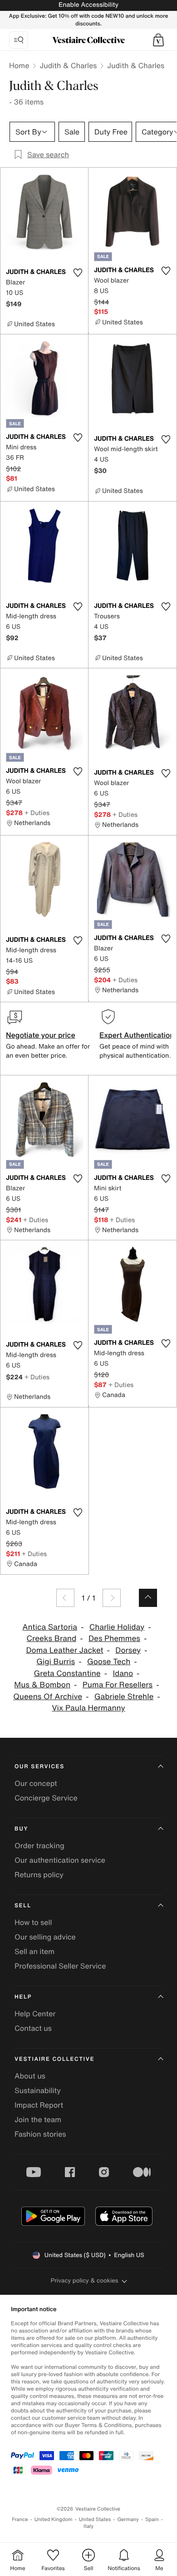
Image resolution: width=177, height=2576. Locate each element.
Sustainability (38, 2090)
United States (95, 2519)
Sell (23, 1906)
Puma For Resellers (118, 1685)
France (20, 2519)
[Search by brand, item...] (19, 40)
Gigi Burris (56, 1662)
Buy (21, 1829)
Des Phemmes (114, 1639)
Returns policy (39, 1875)
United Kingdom (54, 2519)
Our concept (36, 1783)
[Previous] (65, 1598)
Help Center (35, 2014)
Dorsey (128, 1650)
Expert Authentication (137, 1035)
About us (30, 2076)
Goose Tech (109, 1662)
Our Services (39, 1767)
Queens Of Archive (48, 1697)
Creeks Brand (52, 1639)
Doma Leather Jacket (64, 1650)
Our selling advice (45, 1937)
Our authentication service (60, 1860)
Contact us (33, 2028)
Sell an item (34, 1951)
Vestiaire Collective (54, 2059)
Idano (123, 1673)
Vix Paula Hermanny (88, 1708)
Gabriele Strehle (124, 1697)
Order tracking (39, 1845)
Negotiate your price (41, 1035)
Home (19, 65)
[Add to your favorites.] (78, 273)
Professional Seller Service (60, 1966)
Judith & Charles (68, 65)
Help (23, 1997)
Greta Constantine (67, 1673)
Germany (128, 2519)
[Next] (112, 1598)
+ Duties (37, 813)
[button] (158, 40)
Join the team (38, 2119)
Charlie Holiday (117, 1627)
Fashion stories (40, 2134)
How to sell (33, 1922)
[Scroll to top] (148, 1598)
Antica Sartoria (50, 1627)
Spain (152, 2519)
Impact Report (39, 2105)
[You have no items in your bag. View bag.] (158, 40)
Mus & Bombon (42, 1685)
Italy (88, 2526)
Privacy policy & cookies (85, 2280)
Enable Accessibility (88, 5)
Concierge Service (46, 1798)
